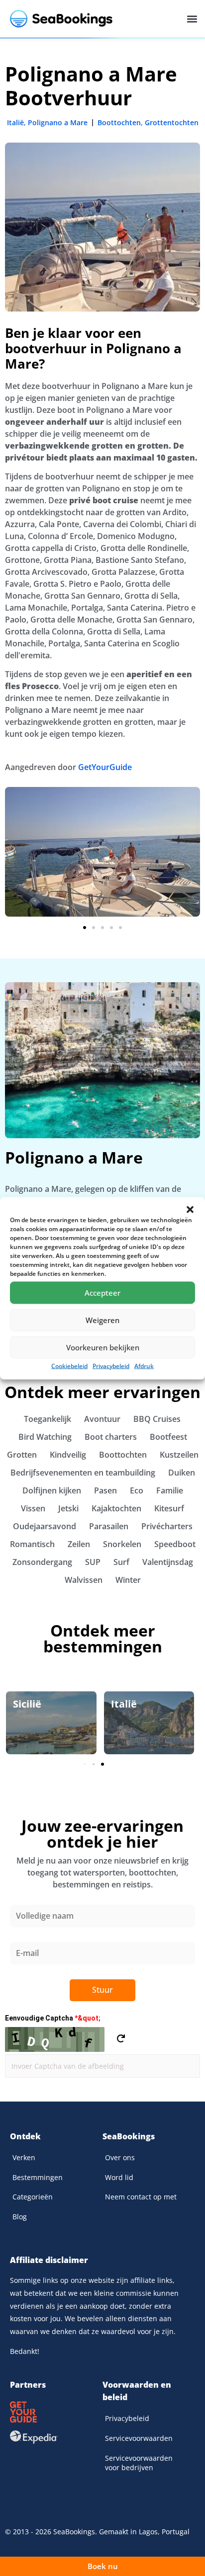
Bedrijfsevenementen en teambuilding (83, 1473)
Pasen (105, 1490)
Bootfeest (168, 1437)
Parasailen (109, 1526)
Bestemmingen (38, 2177)
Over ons (120, 2157)
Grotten (22, 1455)
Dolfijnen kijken (52, 1490)
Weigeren (102, 1320)
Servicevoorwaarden (139, 2438)
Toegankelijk (48, 1419)
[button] (190, 1209)
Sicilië (27, 1704)
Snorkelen (122, 1544)
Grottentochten (172, 122)
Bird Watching (45, 1437)
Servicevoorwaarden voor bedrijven (139, 2463)
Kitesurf (169, 1508)
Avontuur (102, 1419)
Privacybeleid (111, 1366)
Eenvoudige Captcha (53, 2018)
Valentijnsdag (168, 1562)
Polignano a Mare (58, 122)
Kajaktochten (116, 1508)
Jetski (68, 1508)
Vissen (33, 1508)
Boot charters (111, 1437)
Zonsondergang (42, 1562)
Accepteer (102, 1293)
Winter (128, 1580)
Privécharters (167, 1526)
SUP (93, 1562)
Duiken (182, 1473)
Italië (15, 122)
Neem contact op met (141, 2197)
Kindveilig (68, 1455)
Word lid (119, 2177)
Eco (137, 1490)
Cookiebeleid (69, 1366)
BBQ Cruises (157, 1419)
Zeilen (79, 1544)
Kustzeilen (179, 1455)
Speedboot (175, 1544)
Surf (121, 1562)
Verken (24, 2157)
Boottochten (119, 122)
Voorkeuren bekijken (103, 1347)
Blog (20, 2217)
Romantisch (32, 1544)
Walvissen (84, 1580)
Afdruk (144, 1366)
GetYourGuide (105, 767)
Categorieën (33, 2197)
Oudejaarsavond (45, 1526)
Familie (170, 1490)
